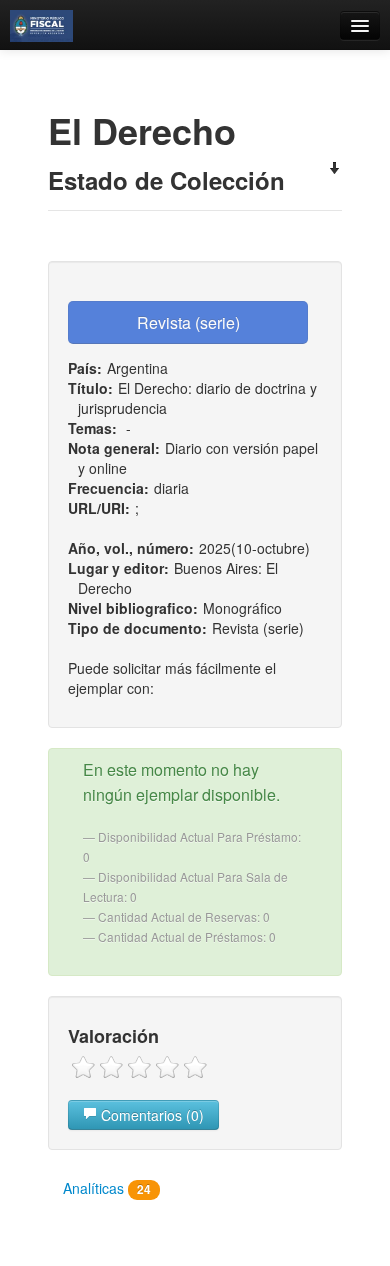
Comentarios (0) (150, 1115)
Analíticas (107, 1188)
